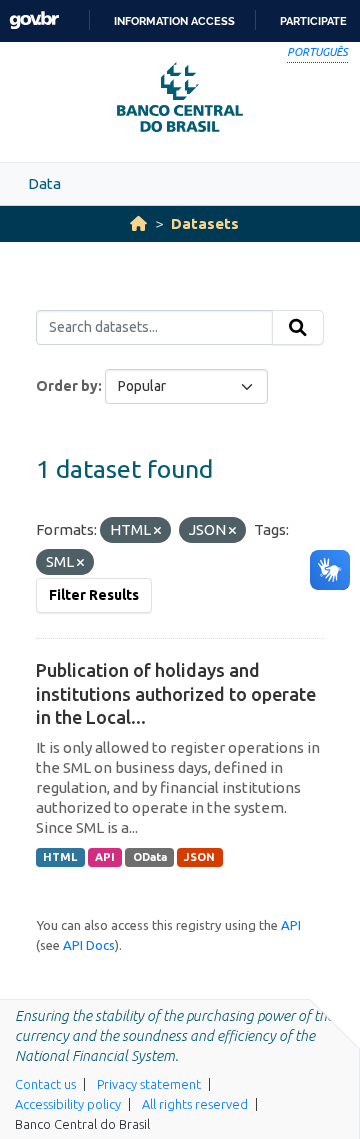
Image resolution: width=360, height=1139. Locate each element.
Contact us (45, 1084)
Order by (67, 386)
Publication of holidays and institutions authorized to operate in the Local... (176, 693)
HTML (60, 857)
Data (44, 183)
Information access (174, 21)
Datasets (205, 223)
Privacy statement (149, 1084)
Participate (313, 21)
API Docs (89, 945)
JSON (199, 857)
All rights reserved (195, 1104)
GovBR (34, 20)
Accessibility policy (68, 1104)
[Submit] (298, 328)
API (105, 857)
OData (150, 857)
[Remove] (157, 531)
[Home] (138, 223)
